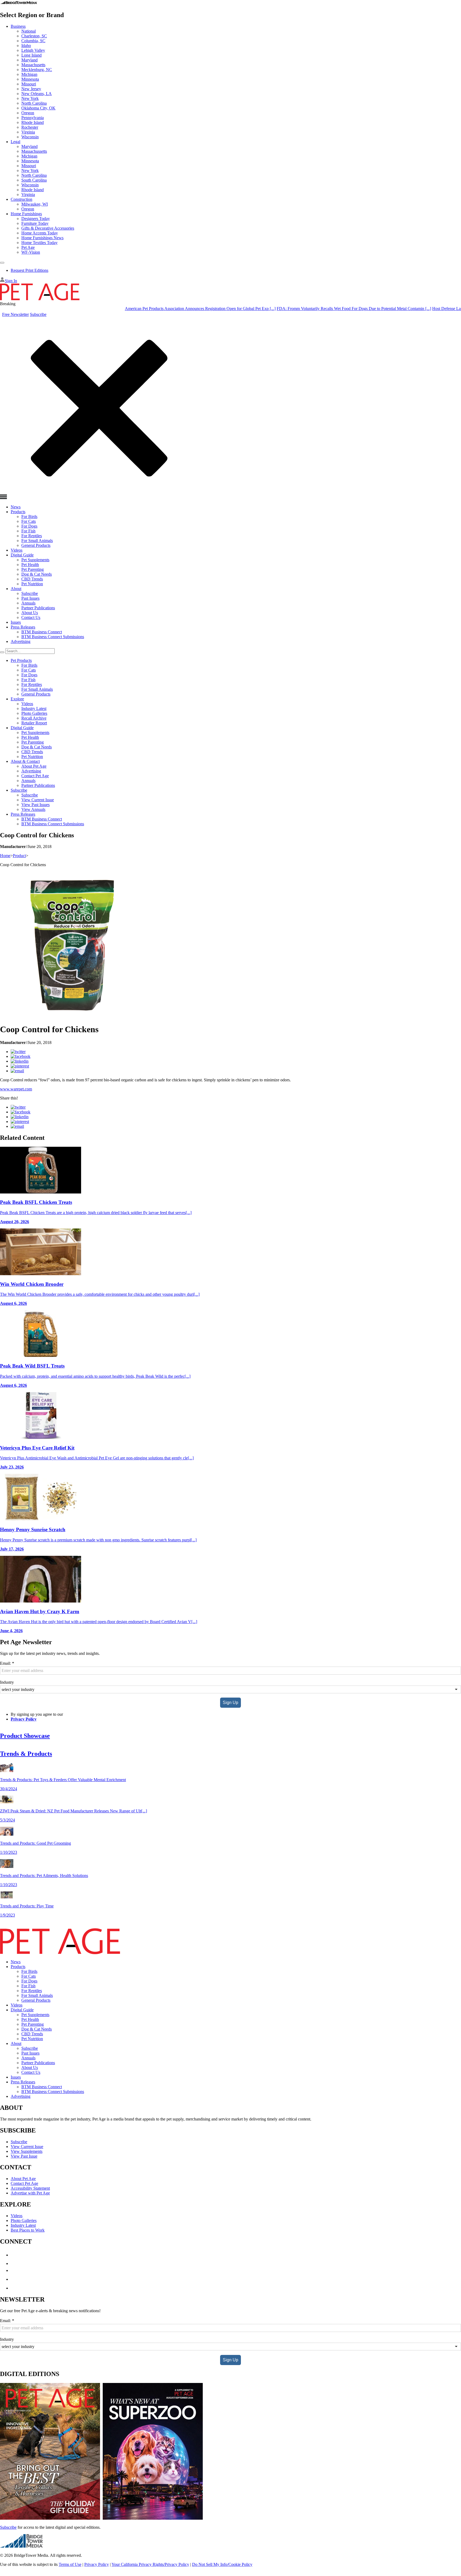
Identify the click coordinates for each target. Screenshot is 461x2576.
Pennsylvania (33, 118)
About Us (30, 613)
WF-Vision (31, 252)
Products (18, 512)
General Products (36, 545)
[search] (2, 652)
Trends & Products (26, 1754)
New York (30, 98)
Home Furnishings (26, 214)
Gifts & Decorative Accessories (48, 228)
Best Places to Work (28, 2230)
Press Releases (23, 627)
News (16, 507)
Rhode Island (33, 122)
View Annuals (33, 809)
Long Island (31, 55)
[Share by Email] (17, 1071)
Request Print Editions (29, 270)
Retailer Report (34, 723)
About (16, 589)
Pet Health (30, 565)
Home (5, 856)
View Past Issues (35, 805)
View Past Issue (24, 2156)
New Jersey (31, 89)
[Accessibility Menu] (2, 263)
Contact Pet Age (35, 776)
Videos (17, 550)
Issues (16, 622)
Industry (7, 1682)
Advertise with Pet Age (30, 2193)
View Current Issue (38, 800)
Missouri (29, 84)
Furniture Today (35, 223)
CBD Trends (32, 579)
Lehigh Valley (33, 50)
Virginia (28, 132)
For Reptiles (32, 536)
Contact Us (31, 617)
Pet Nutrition (32, 584)
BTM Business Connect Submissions (53, 637)
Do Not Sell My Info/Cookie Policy (222, 2564)
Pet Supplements (35, 560)
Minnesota (30, 79)
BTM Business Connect (42, 632)
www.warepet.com (16, 1089)
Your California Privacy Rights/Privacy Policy (150, 2564)
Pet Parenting (33, 569)
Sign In (11, 281)
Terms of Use (70, 2564)
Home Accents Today (40, 233)
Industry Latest (34, 708)
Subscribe (38, 314)
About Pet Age (34, 766)
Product (19, 856)
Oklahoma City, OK (38, 108)
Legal (15, 142)
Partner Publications (38, 608)
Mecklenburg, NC (37, 70)
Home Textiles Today (39, 243)
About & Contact (25, 761)
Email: (7, 1663)
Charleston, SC (34, 36)
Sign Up (230, 1703)
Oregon (28, 113)
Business (18, 26)
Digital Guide (22, 555)
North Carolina (34, 103)
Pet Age (28, 247)
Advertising (21, 641)
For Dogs (29, 526)
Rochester (30, 127)
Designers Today (36, 219)
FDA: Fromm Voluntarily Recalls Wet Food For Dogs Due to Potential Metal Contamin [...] (304, 309)
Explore (17, 699)
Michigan (29, 74)
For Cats (29, 521)
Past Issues (30, 598)
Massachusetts (33, 65)
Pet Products (21, 660)
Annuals (28, 603)
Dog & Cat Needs (37, 574)
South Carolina (34, 180)
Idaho (26, 46)
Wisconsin (30, 137)
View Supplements (27, 2151)
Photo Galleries (34, 713)
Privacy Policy (24, 1719)
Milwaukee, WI (35, 204)
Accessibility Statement (30, 2188)
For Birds (29, 517)
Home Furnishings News (42, 238)
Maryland (29, 60)
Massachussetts (34, 151)
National (29, 31)
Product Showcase (25, 1736)
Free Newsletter (15, 314)
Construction (21, 199)
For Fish (28, 531)
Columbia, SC (33, 41)
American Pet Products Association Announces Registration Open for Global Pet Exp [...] (151, 309)
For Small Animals (37, 541)
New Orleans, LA (37, 94)
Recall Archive (34, 718)
